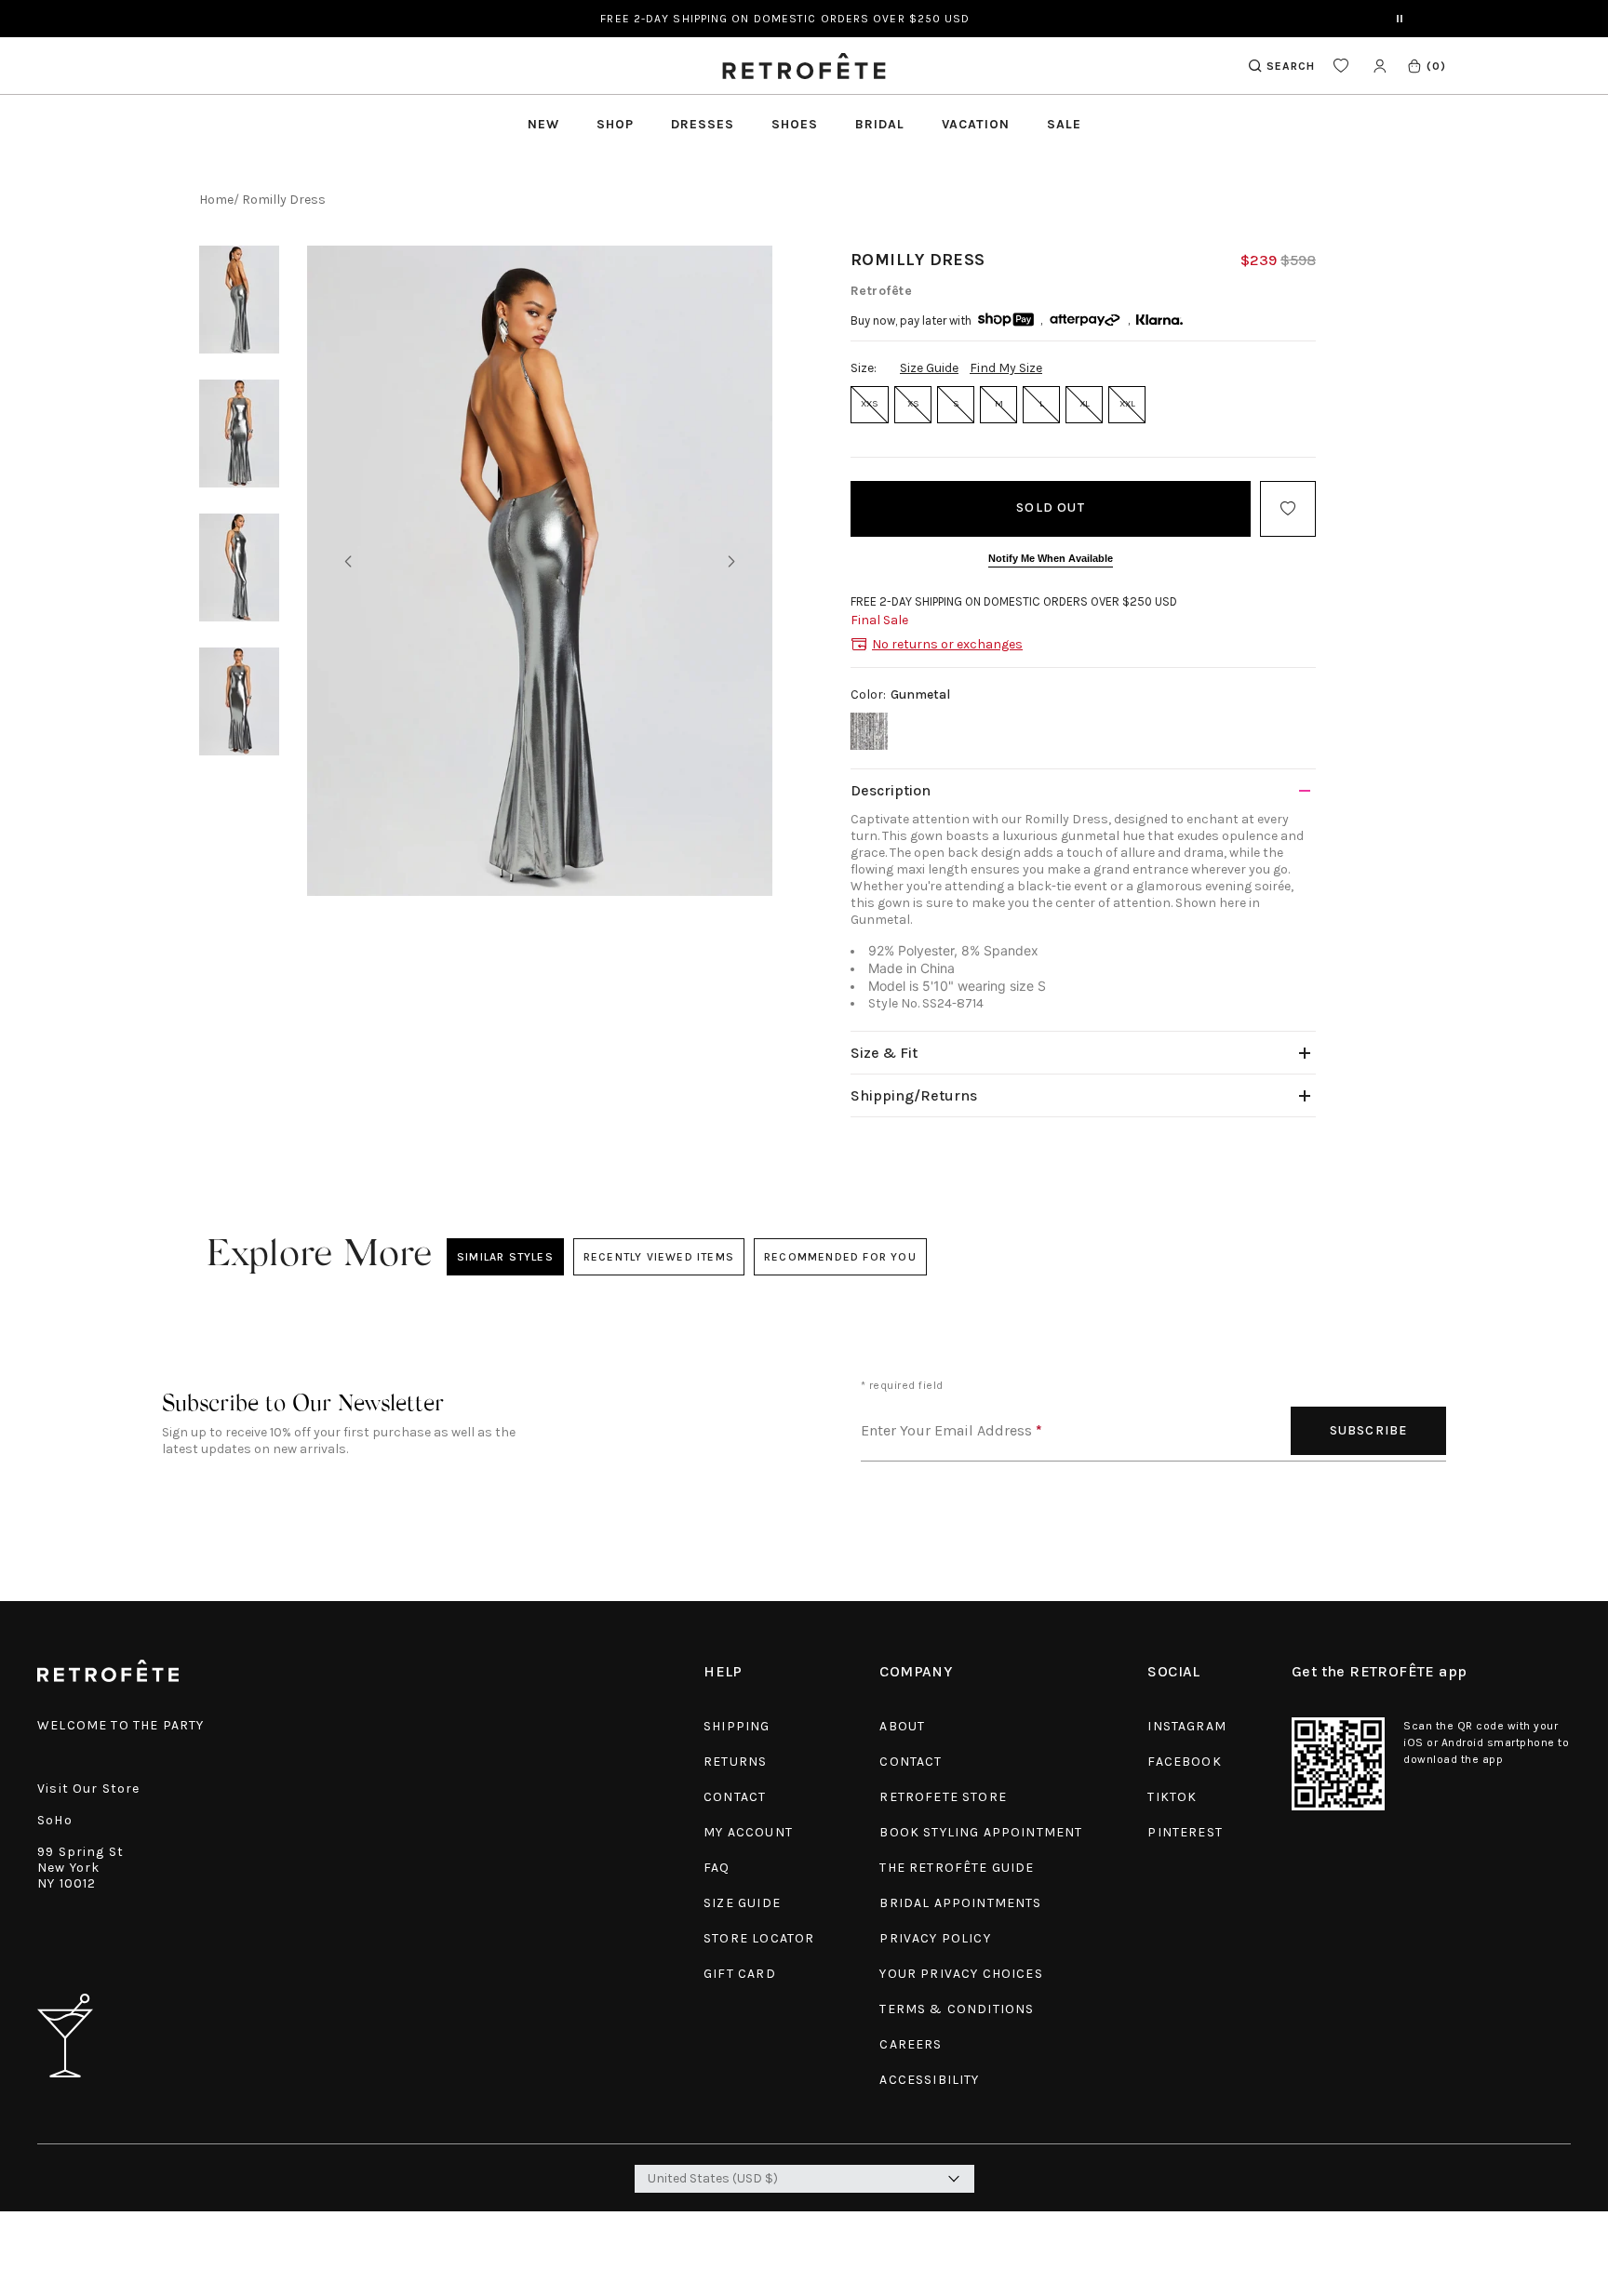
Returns (735, 1762)
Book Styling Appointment (981, 1832)
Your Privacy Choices (961, 1974)
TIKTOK (1172, 1797)
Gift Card (740, 1974)
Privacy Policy (935, 1938)
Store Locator (759, 1938)
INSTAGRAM (1187, 1726)
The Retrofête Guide (957, 1868)
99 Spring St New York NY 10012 (80, 1868)
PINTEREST (1185, 1832)
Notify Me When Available (1051, 558)
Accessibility (929, 2080)
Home (216, 200)
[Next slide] (731, 562)
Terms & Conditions (957, 2009)
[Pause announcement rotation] (1400, 19)
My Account (748, 1832)
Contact (735, 1797)
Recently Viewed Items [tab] (658, 1257)
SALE (1064, 124)
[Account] (1380, 66)
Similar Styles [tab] (505, 1257)
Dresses (703, 124)
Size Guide (929, 368)
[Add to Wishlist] (1288, 509)
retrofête (881, 291)
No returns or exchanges (947, 644)
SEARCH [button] (1291, 66)
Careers (911, 2044)
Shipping (737, 1726)
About (902, 1726)
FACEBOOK (1184, 1762)
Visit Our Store (89, 1789)
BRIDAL (880, 124)
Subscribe (1369, 1430)
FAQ (717, 1868)
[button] (1426, 66)
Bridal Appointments (960, 1903)
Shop (615, 124)
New (543, 124)
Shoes (795, 124)
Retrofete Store (943, 1797)
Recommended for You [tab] (840, 1257)
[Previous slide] (348, 562)
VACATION (976, 124)
